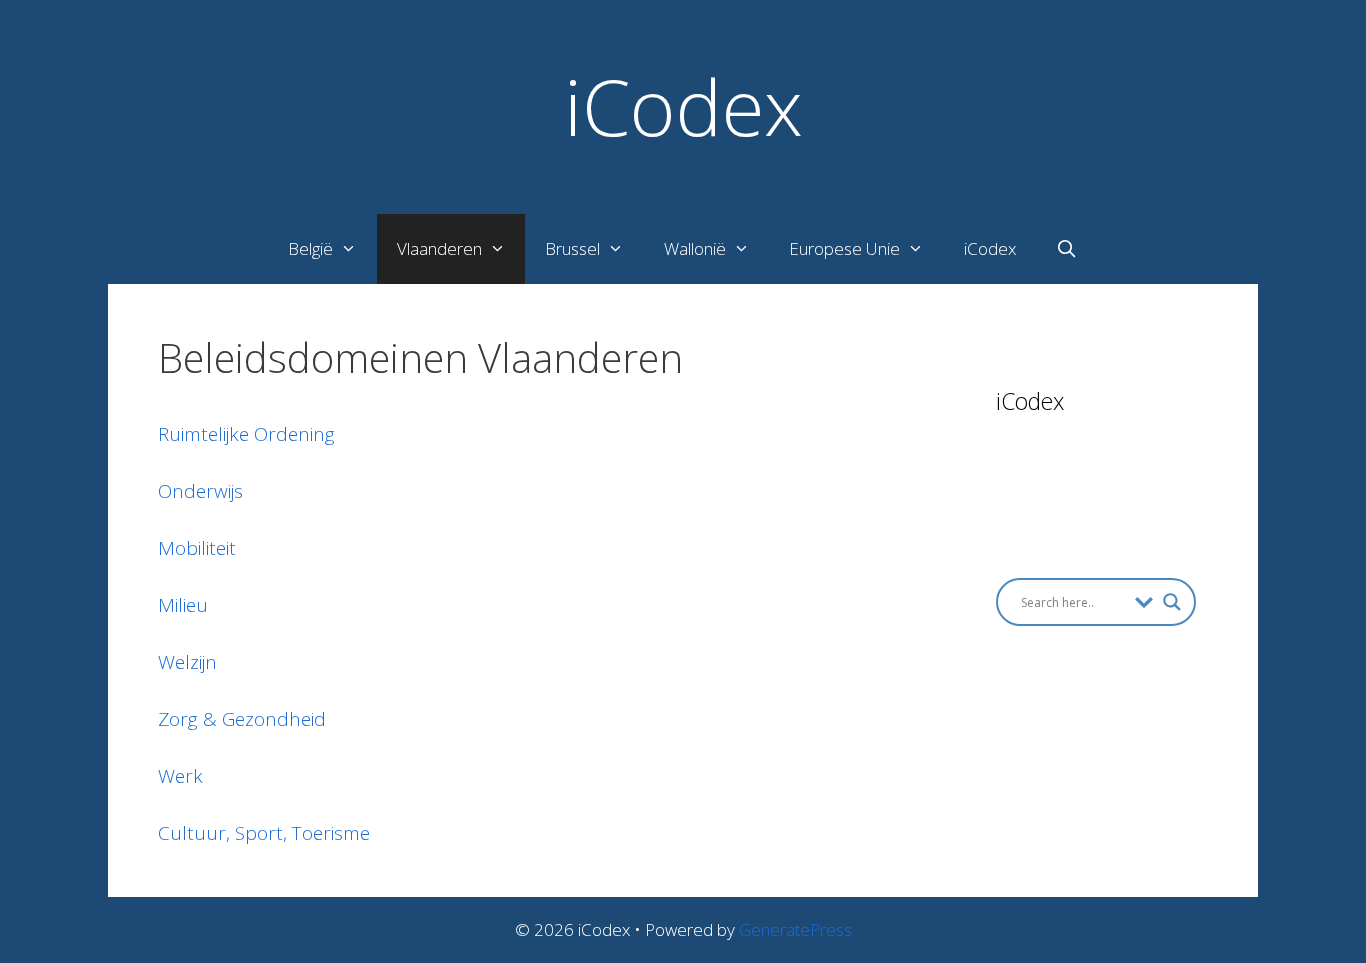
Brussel (572, 248)
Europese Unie (844, 248)
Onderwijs (200, 491)
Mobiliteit (197, 548)
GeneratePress (795, 929)
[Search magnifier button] (1172, 602)
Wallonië (695, 248)
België (310, 248)
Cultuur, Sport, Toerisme (264, 833)
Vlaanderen (439, 248)
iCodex (683, 106)
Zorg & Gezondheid (242, 719)
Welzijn (187, 662)
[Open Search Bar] (1067, 249)
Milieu (183, 605)
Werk (180, 776)
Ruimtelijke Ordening (246, 434)
